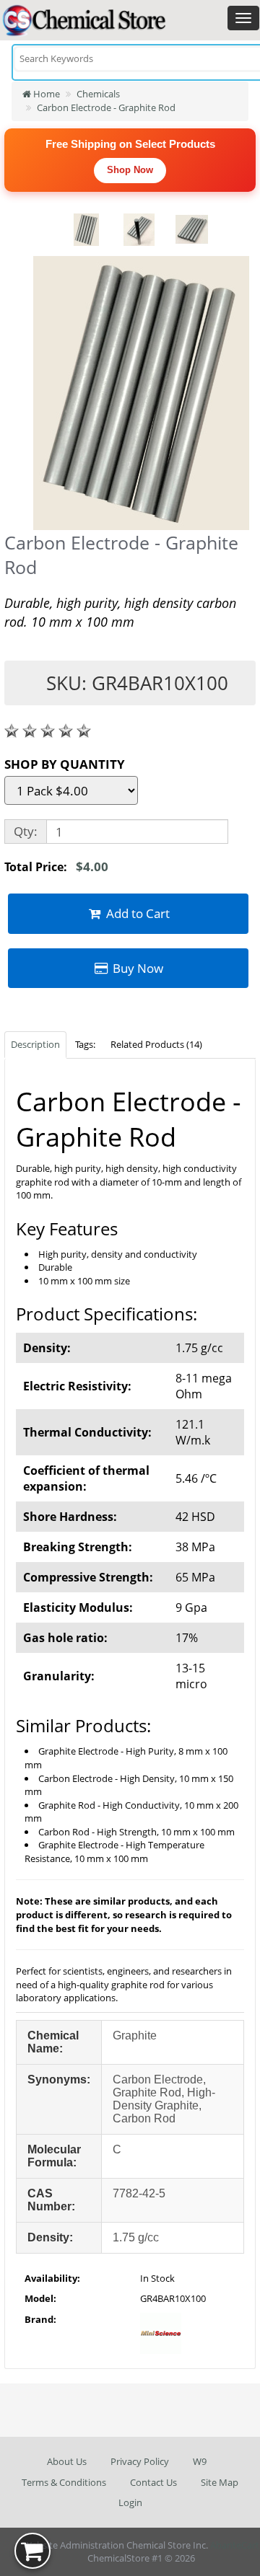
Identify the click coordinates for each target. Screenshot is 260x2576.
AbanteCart (235, 2545)
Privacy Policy (140, 2461)
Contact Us (153, 2482)
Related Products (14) (156, 1044)
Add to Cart (136, 913)
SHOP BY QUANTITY (65, 764)
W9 (200, 2461)
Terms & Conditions (64, 2482)
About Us (67, 2461)
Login (130, 2502)
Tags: (85, 1044)
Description (35, 1044)
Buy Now (136, 968)
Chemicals (98, 94)
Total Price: (56, 866)
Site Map (220, 2482)
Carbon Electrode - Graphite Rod (106, 107)
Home (45, 94)
